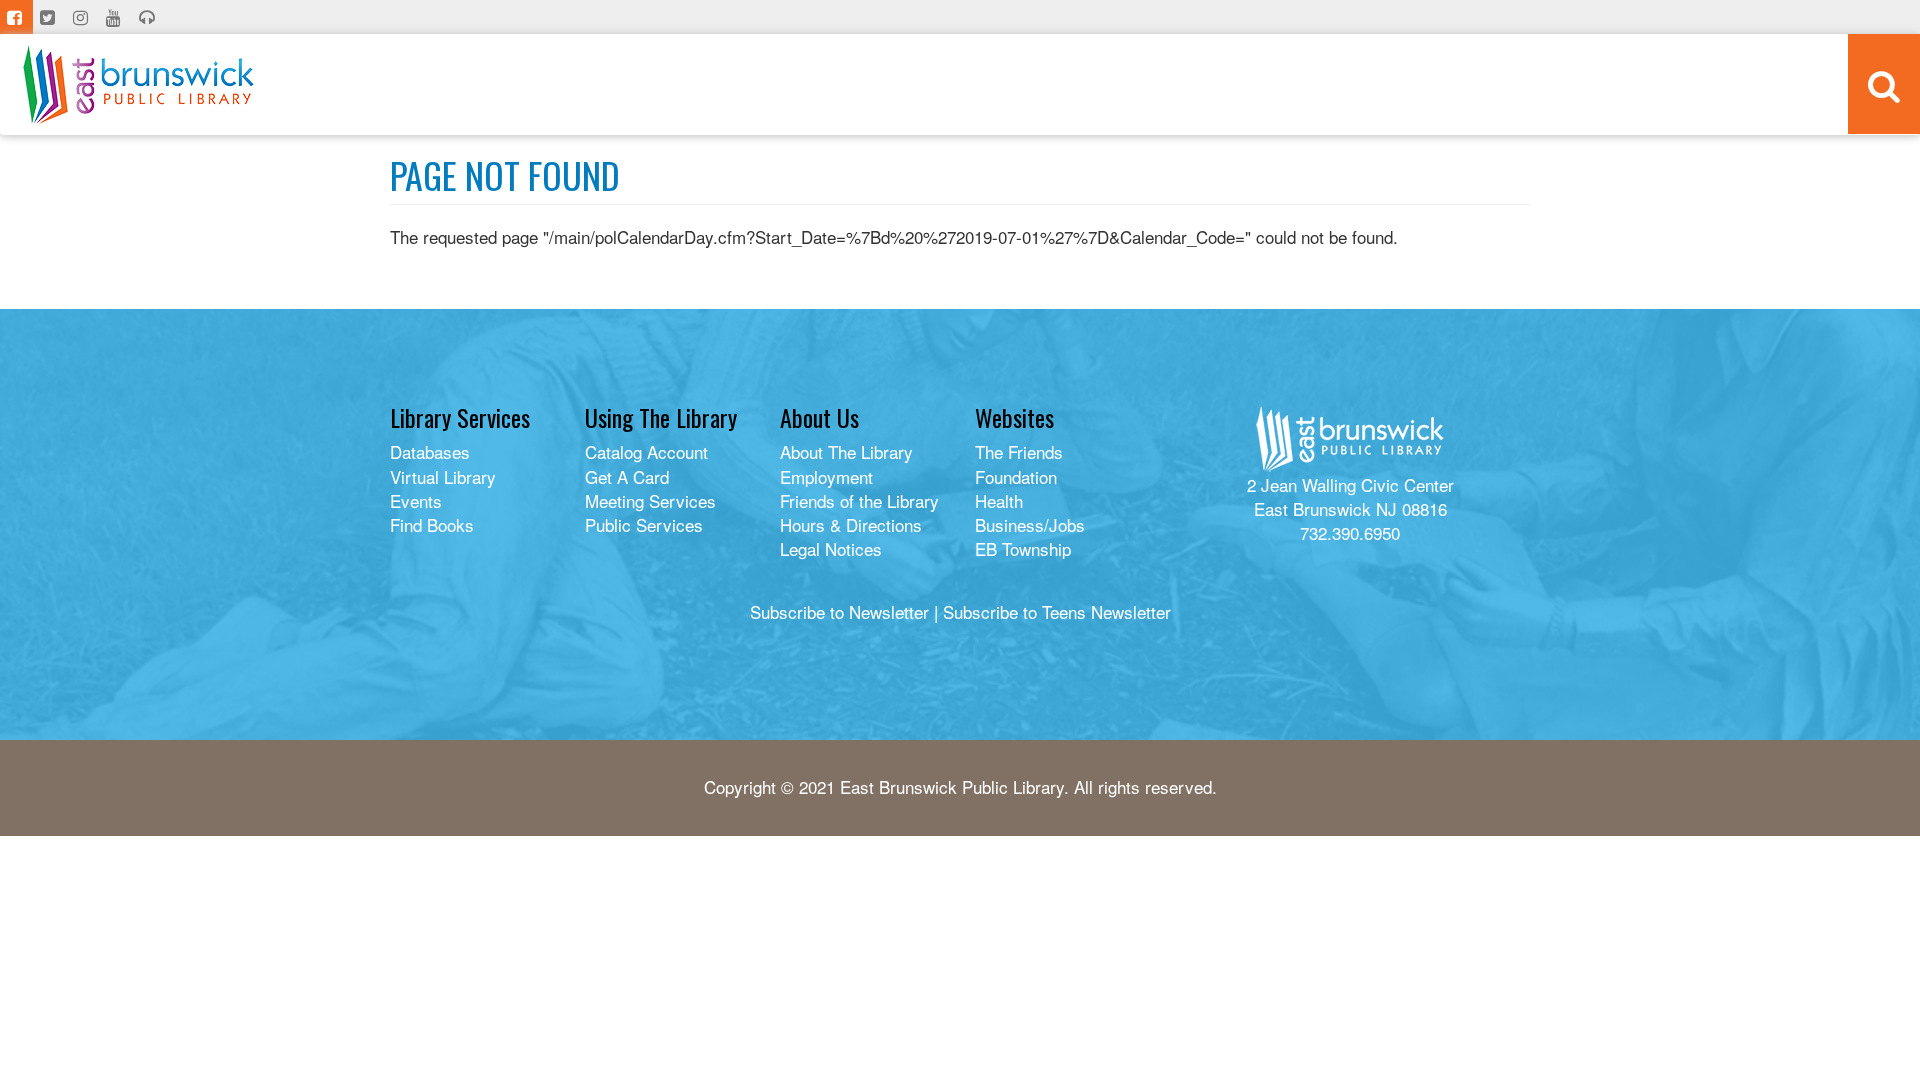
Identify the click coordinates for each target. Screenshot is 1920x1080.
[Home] (138, 84)
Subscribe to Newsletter (839, 611)
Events (416, 500)
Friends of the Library (859, 500)
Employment (826, 476)
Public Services (644, 524)
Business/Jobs (1030, 524)
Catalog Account (646, 451)
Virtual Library (443, 476)
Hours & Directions (851, 524)
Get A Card (627, 476)
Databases (430, 451)
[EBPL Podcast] (149, 17)
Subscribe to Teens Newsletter (1057, 611)
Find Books (432, 524)
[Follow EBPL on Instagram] (82, 17)
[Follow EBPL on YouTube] (115, 17)
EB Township (1023, 548)
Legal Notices (831, 548)
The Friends (1019, 451)
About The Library (846, 451)
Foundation (1016, 476)
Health (999, 500)
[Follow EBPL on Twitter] (49, 17)
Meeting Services (650, 500)
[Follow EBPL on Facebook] (16, 17)
